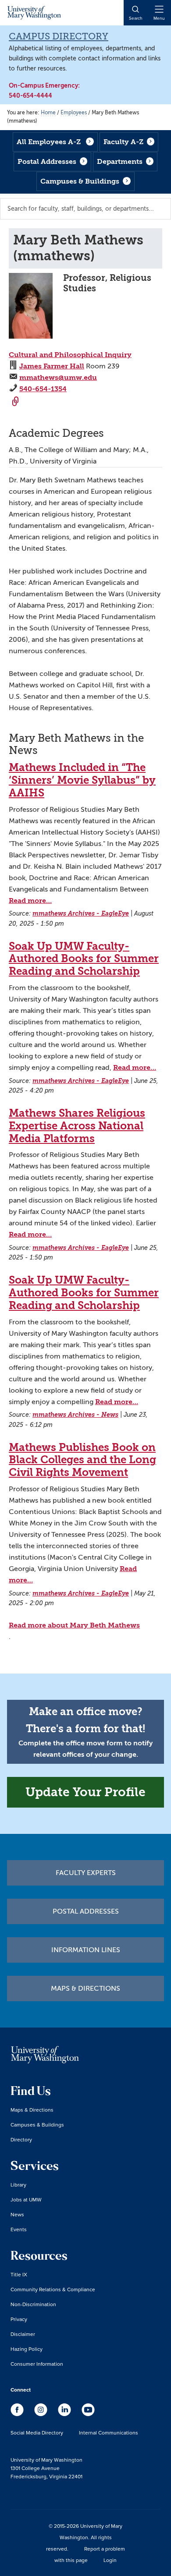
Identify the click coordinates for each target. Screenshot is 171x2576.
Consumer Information (37, 2364)
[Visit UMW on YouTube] (88, 2414)
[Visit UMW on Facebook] (18, 2414)
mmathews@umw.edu (58, 377)
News (17, 2214)
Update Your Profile (85, 1792)
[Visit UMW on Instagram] (42, 2414)
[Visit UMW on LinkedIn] (65, 2414)
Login (110, 2560)
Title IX (19, 2274)
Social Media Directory (37, 2433)
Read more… (30, 901)
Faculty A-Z (123, 142)
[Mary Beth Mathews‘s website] (16, 402)
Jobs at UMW (26, 2199)
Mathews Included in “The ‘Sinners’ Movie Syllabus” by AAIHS (82, 780)
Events (19, 2229)
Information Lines (86, 1950)
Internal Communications (109, 2433)
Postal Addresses (47, 161)
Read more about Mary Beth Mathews (74, 1625)
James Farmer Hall (52, 366)
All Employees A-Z (49, 142)
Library (18, 2185)
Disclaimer (23, 2334)
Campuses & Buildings (80, 181)
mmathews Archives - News (75, 1415)
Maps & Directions (85, 1989)
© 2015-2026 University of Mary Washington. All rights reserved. (84, 2537)
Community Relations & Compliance (53, 2289)
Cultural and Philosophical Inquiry (70, 355)
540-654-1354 (43, 389)
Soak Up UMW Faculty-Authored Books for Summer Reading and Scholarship (84, 959)
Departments (120, 161)
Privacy (19, 2319)
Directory (21, 2139)
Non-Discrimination (33, 2304)
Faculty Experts (86, 1873)
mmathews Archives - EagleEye (81, 914)
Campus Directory (59, 36)
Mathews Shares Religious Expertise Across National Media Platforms (77, 1126)
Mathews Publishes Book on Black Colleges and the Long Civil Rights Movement (82, 1460)
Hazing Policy (27, 2349)
